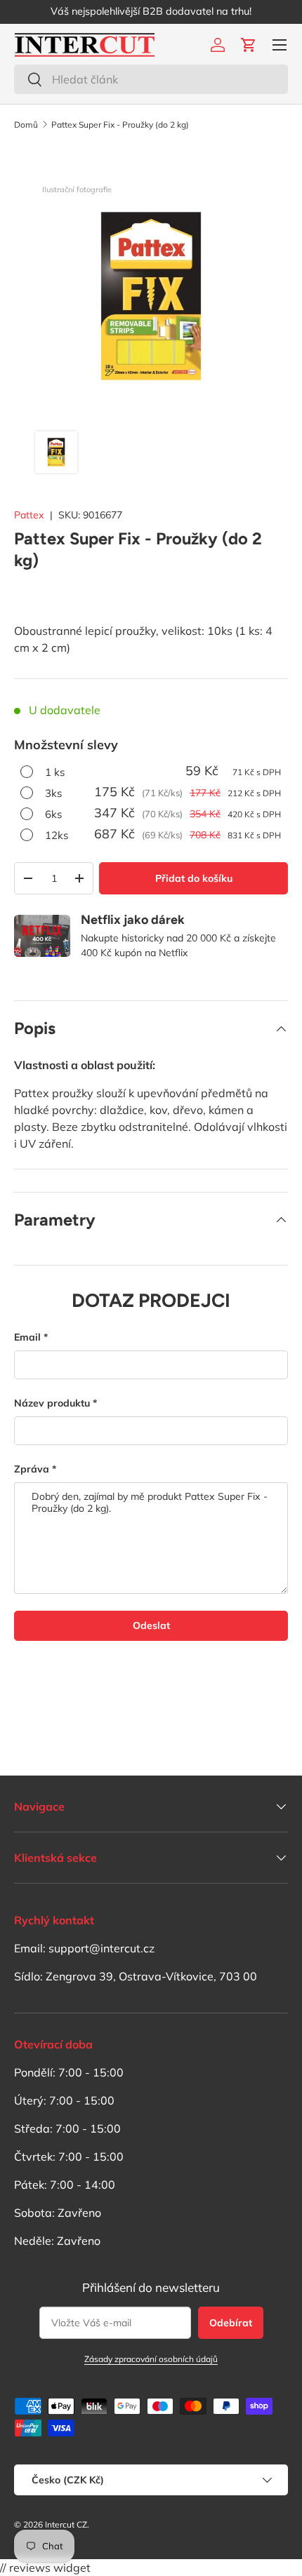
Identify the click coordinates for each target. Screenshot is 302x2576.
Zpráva (32, 1469)
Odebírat (231, 2323)
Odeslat (151, 1625)
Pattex (29, 515)
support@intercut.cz (101, 1948)
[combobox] (151, 79)
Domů (26, 125)
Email (27, 1337)
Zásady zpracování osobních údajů (151, 2359)
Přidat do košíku (194, 878)
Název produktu (52, 1403)
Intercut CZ (66, 2524)
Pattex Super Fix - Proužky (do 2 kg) (120, 125)
